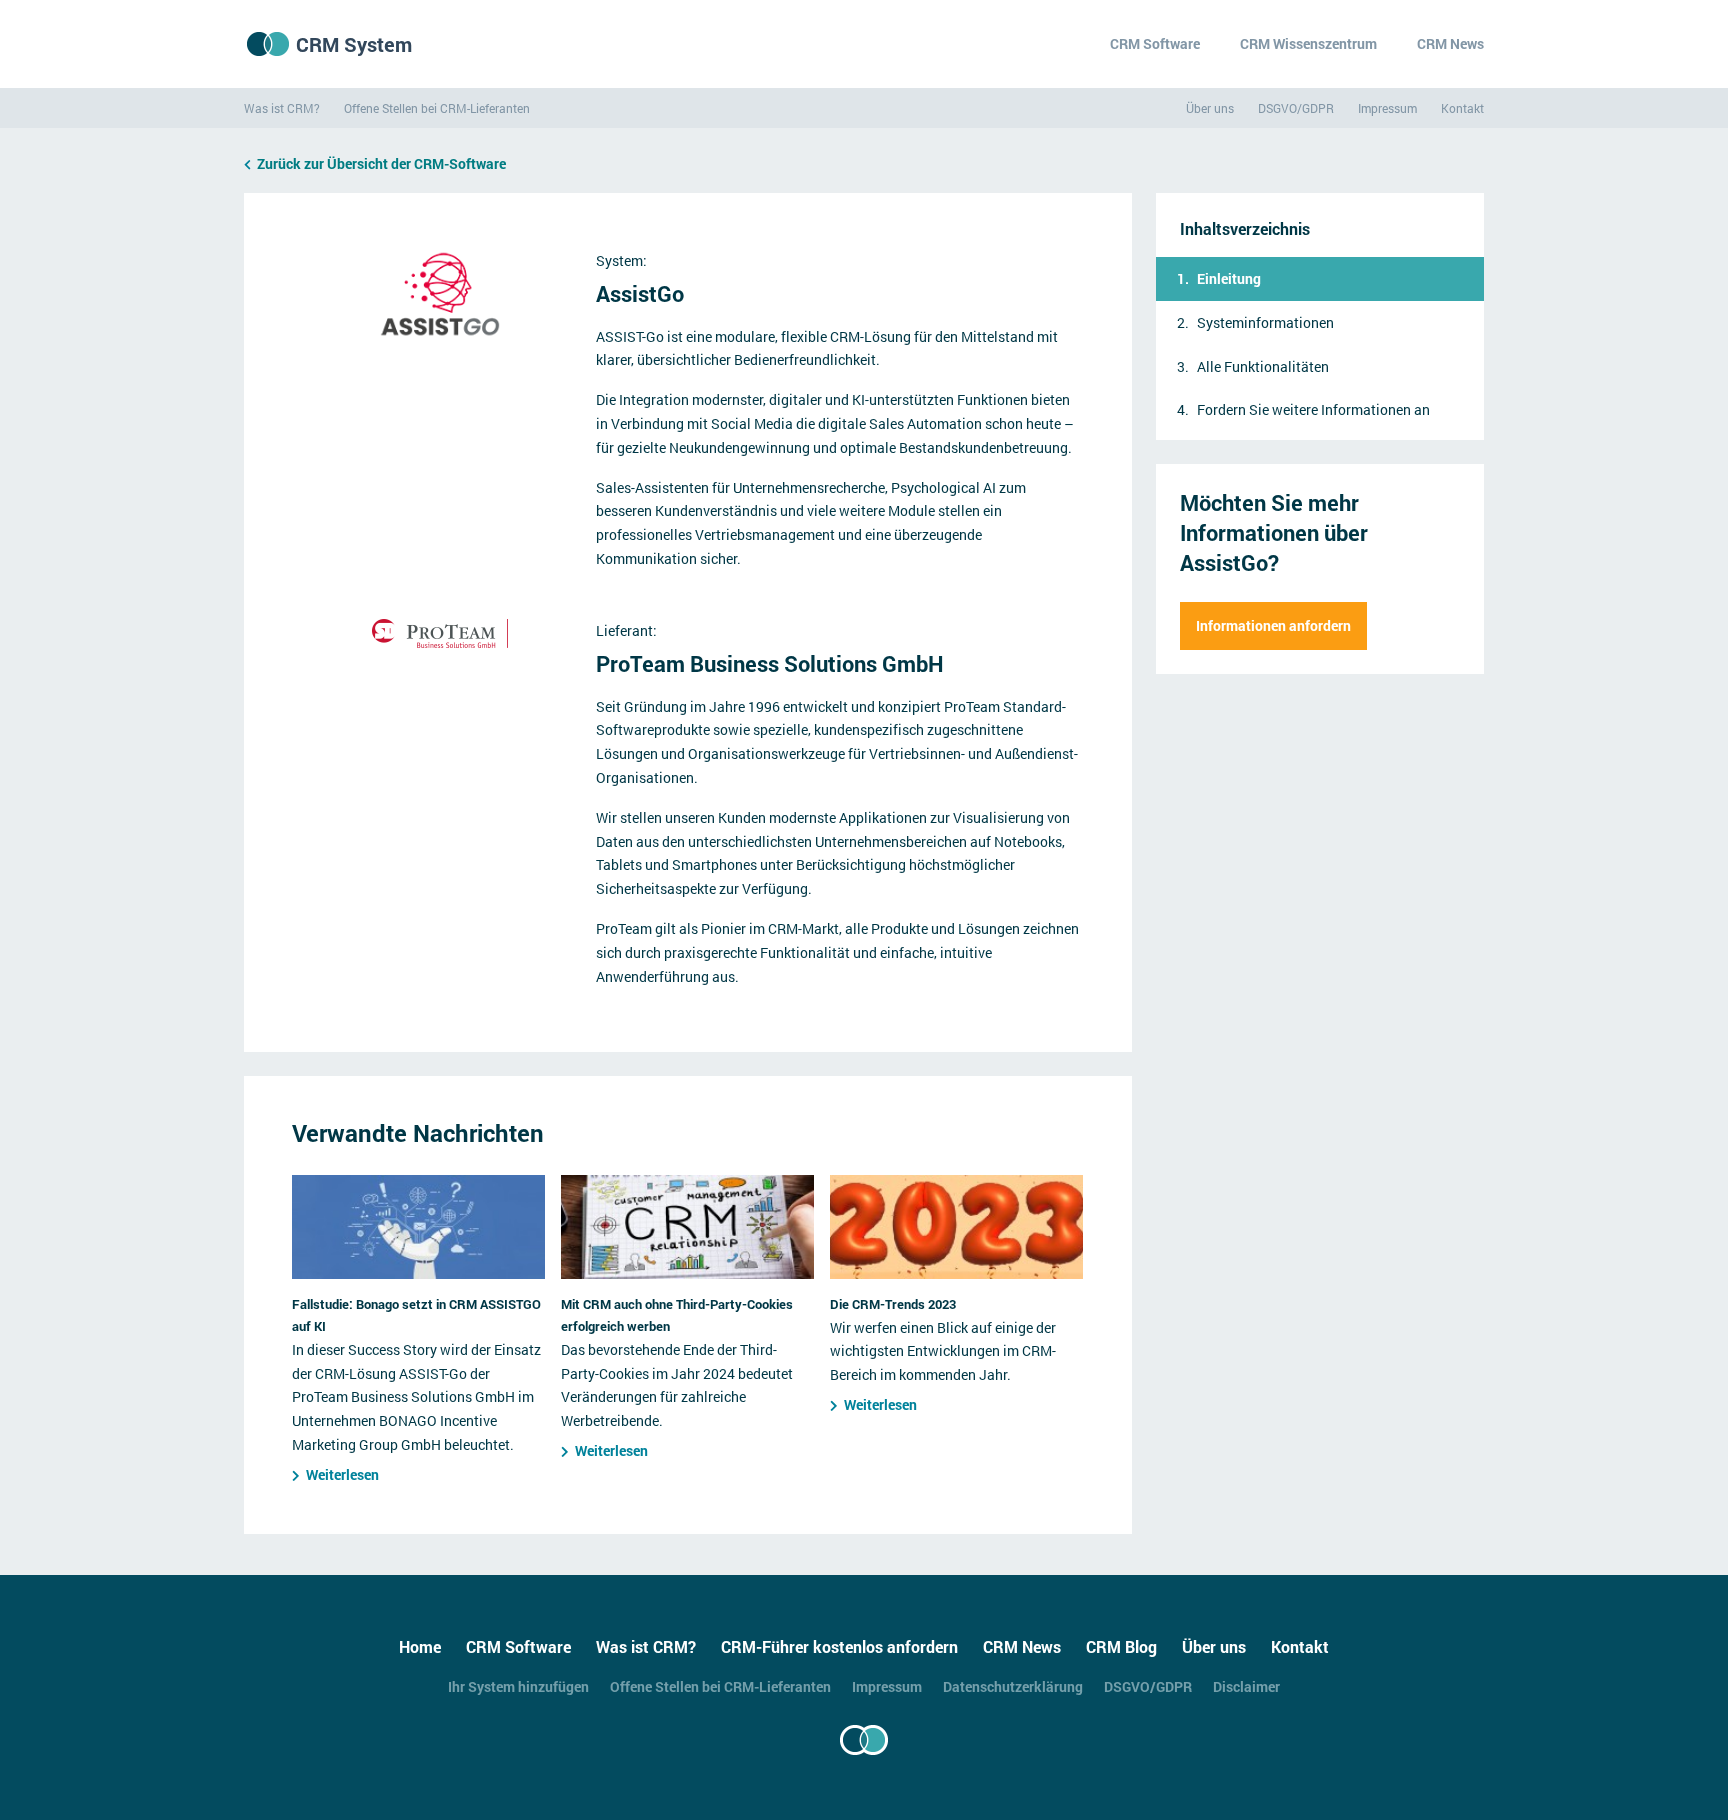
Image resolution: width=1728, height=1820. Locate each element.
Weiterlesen (342, 1474)
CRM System (354, 44)
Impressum (1387, 108)
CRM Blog (1121, 1646)
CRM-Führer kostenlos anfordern (839, 1646)
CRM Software (1155, 43)
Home (420, 1646)
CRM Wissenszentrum (1308, 43)
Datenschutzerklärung (1013, 1686)
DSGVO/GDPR (1296, 108)
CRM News (1450, 43)
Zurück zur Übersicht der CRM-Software (381, 163)
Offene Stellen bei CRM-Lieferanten (437, 108)
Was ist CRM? (282, 108)
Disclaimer (1246, 1686)
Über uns (1210, 108)
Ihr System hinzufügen (518, 1686)
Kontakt (1462, 108)
